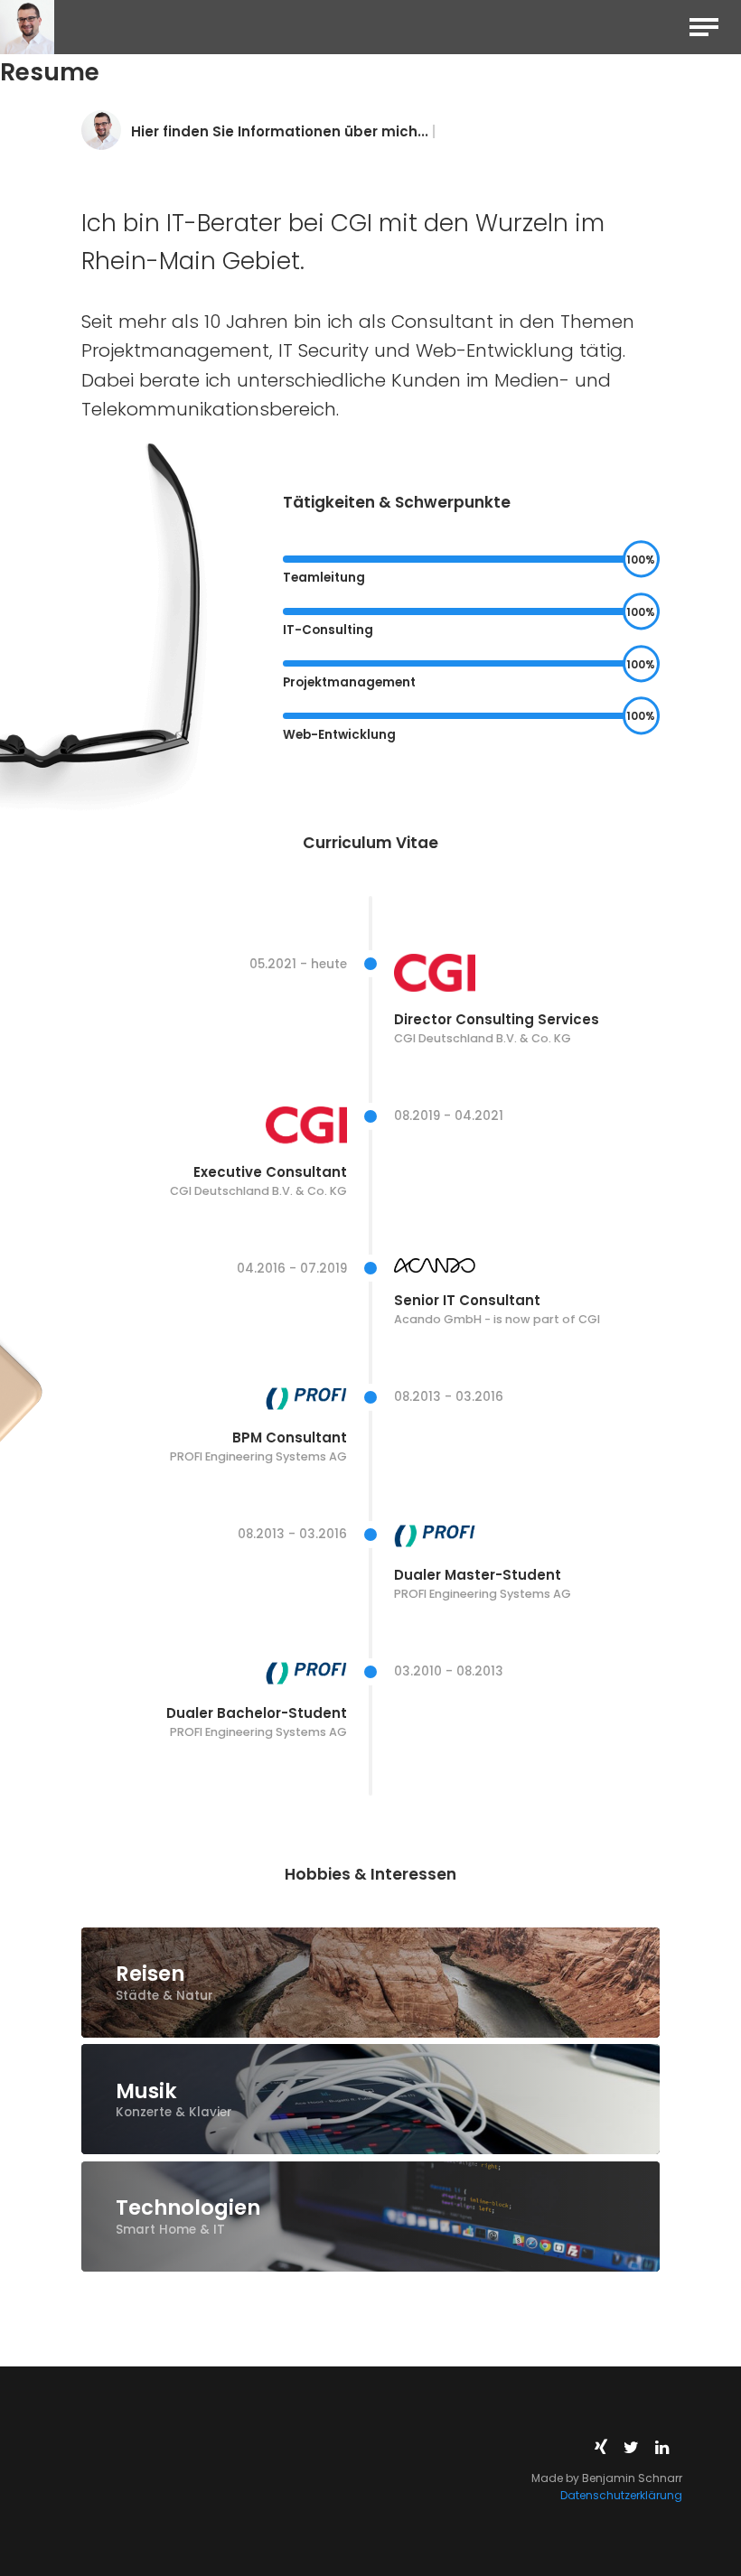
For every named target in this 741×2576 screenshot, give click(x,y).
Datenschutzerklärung (621, 2495)
